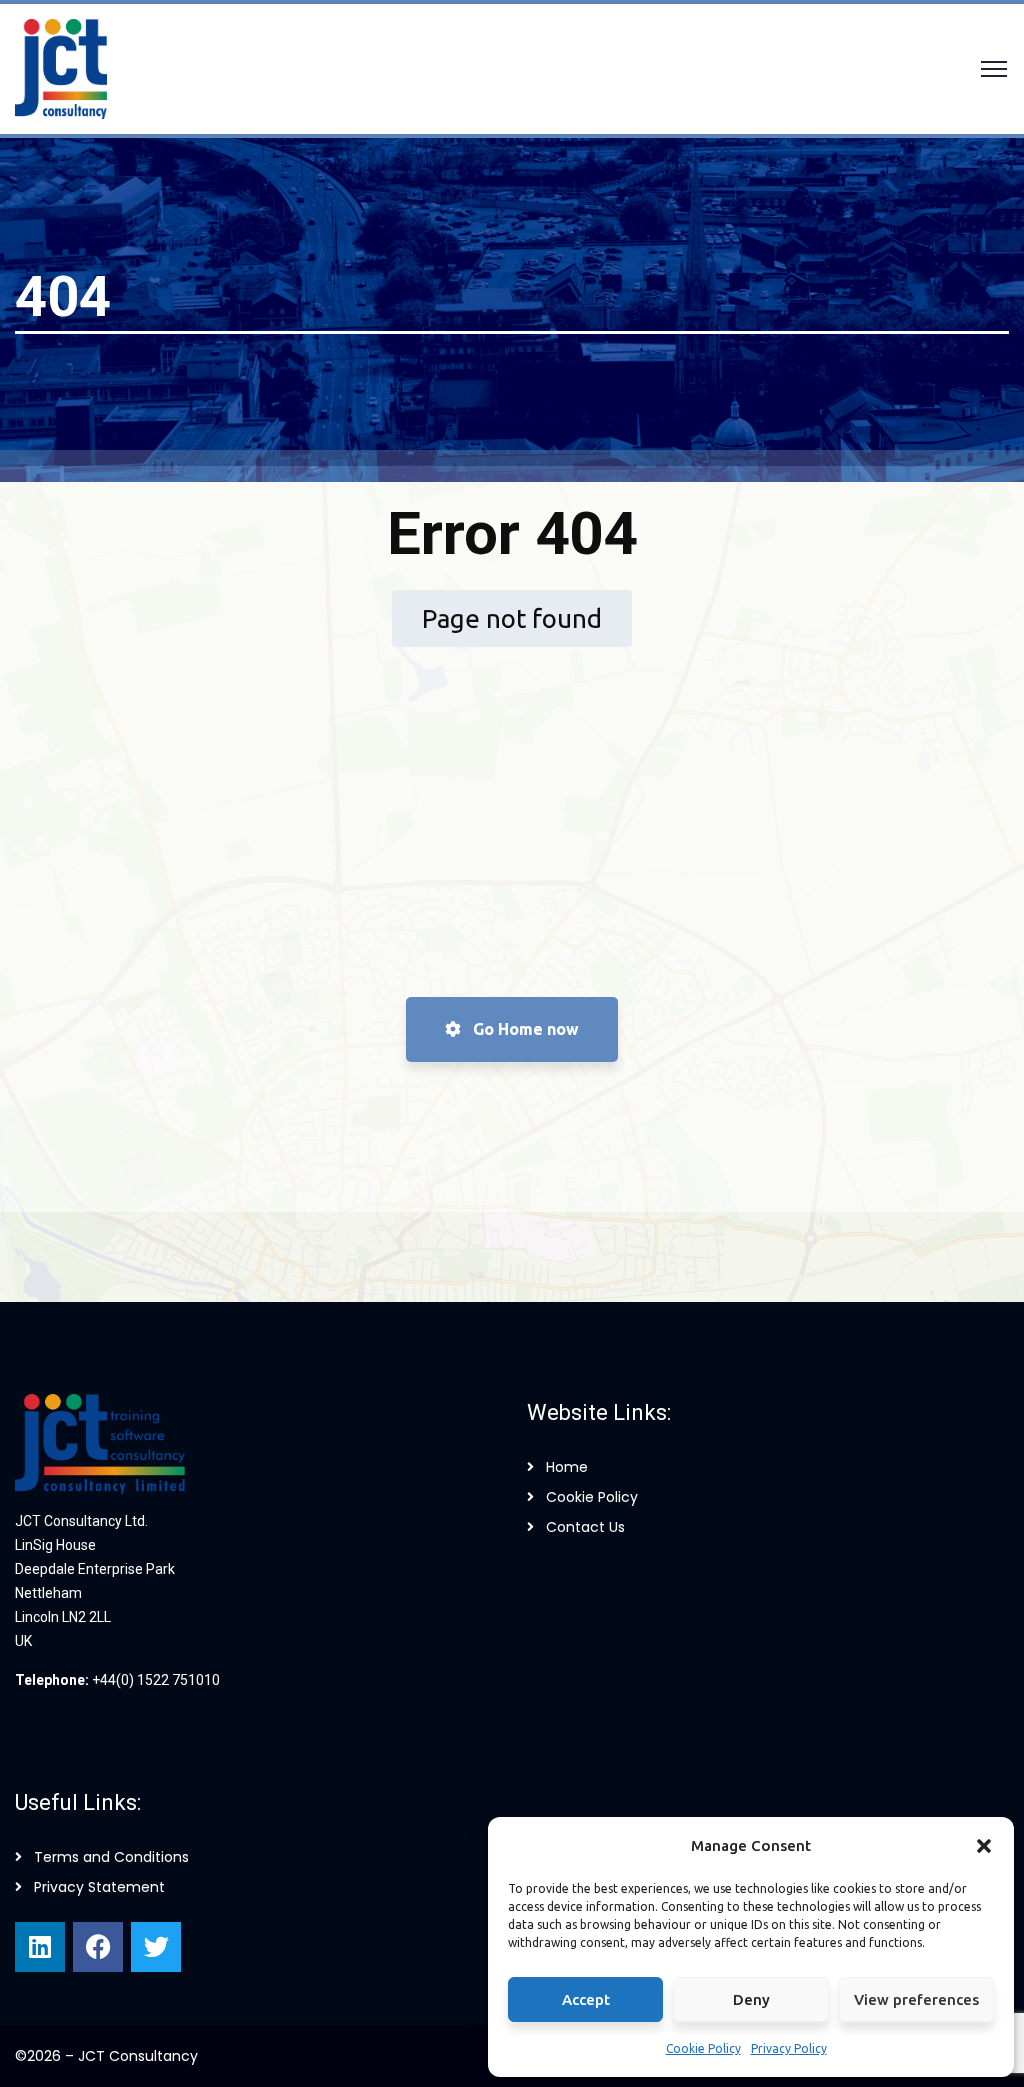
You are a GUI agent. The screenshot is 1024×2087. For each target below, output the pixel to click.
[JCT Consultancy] (61, 67)
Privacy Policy (789, 2048)
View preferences (916, 1999)
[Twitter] (156, 1947)
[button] (984, 1846)
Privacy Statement (99, 1887)
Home (567, 1467)
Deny (751, 1999)
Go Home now (524, 1029)
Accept (586, 1999)
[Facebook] (98, 1947)
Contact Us (585, 1527)
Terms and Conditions (111, 1857)
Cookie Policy (703, 2048)
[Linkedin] (40, 1947)
